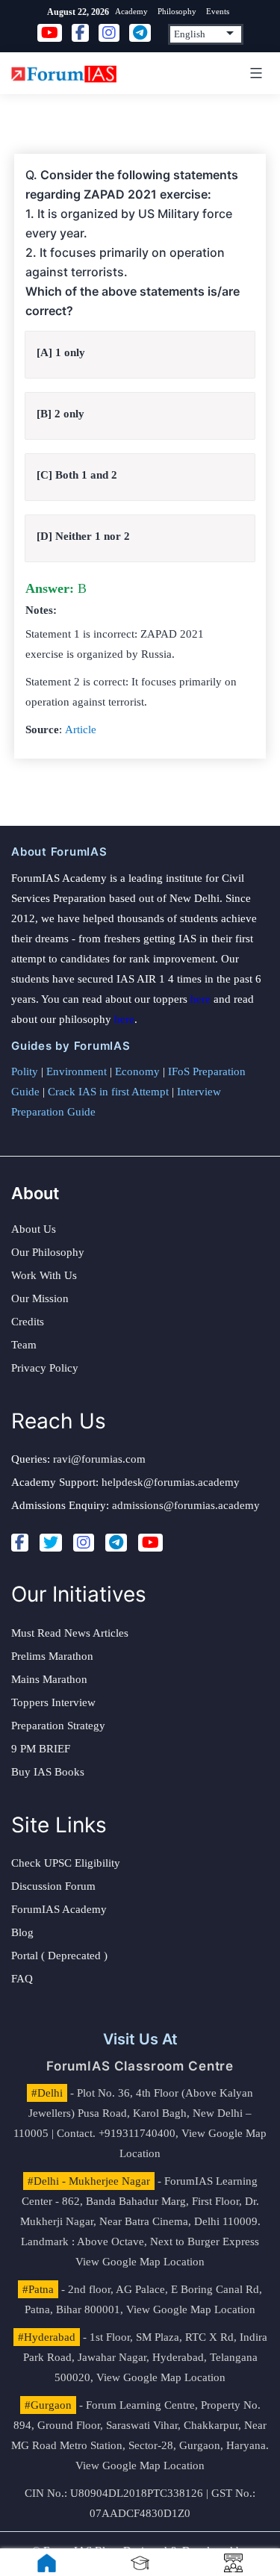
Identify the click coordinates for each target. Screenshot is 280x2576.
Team (24, 1345)
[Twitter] (51, 1543)
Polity (25, 1071)
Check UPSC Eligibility (66, 1863)
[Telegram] (116, 1543)
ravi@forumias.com (99, 1459)
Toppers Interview (53, 1702)
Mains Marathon (49, 1679)
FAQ (22, 1979)
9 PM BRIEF (41, 1749)
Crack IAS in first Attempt (108, 1092)
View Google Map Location (140, 2262)
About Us (34, 1229)
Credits (28, 1322)
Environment (77, 1071)
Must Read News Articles (70, 1633)
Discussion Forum (53, 1886)
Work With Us (44, 1275)
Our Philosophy (48, 1252)
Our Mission (40, 1298)
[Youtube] (150, 1543)
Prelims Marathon (52, 1656)
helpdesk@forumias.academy (171, 1482)
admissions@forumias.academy (186, 1505)
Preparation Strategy (58, 1726)
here (200, 999)
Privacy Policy (45, 1368)
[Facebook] (20, 1543)
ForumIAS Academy (59, 1909)
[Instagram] (84, 1543)
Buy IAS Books (48, 1772)
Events (218, 11)
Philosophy (177, 11)
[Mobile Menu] (254, 73)
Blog (22, 1932)
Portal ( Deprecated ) (59, 1956)
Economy (137, 1071)
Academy (131, 11)
